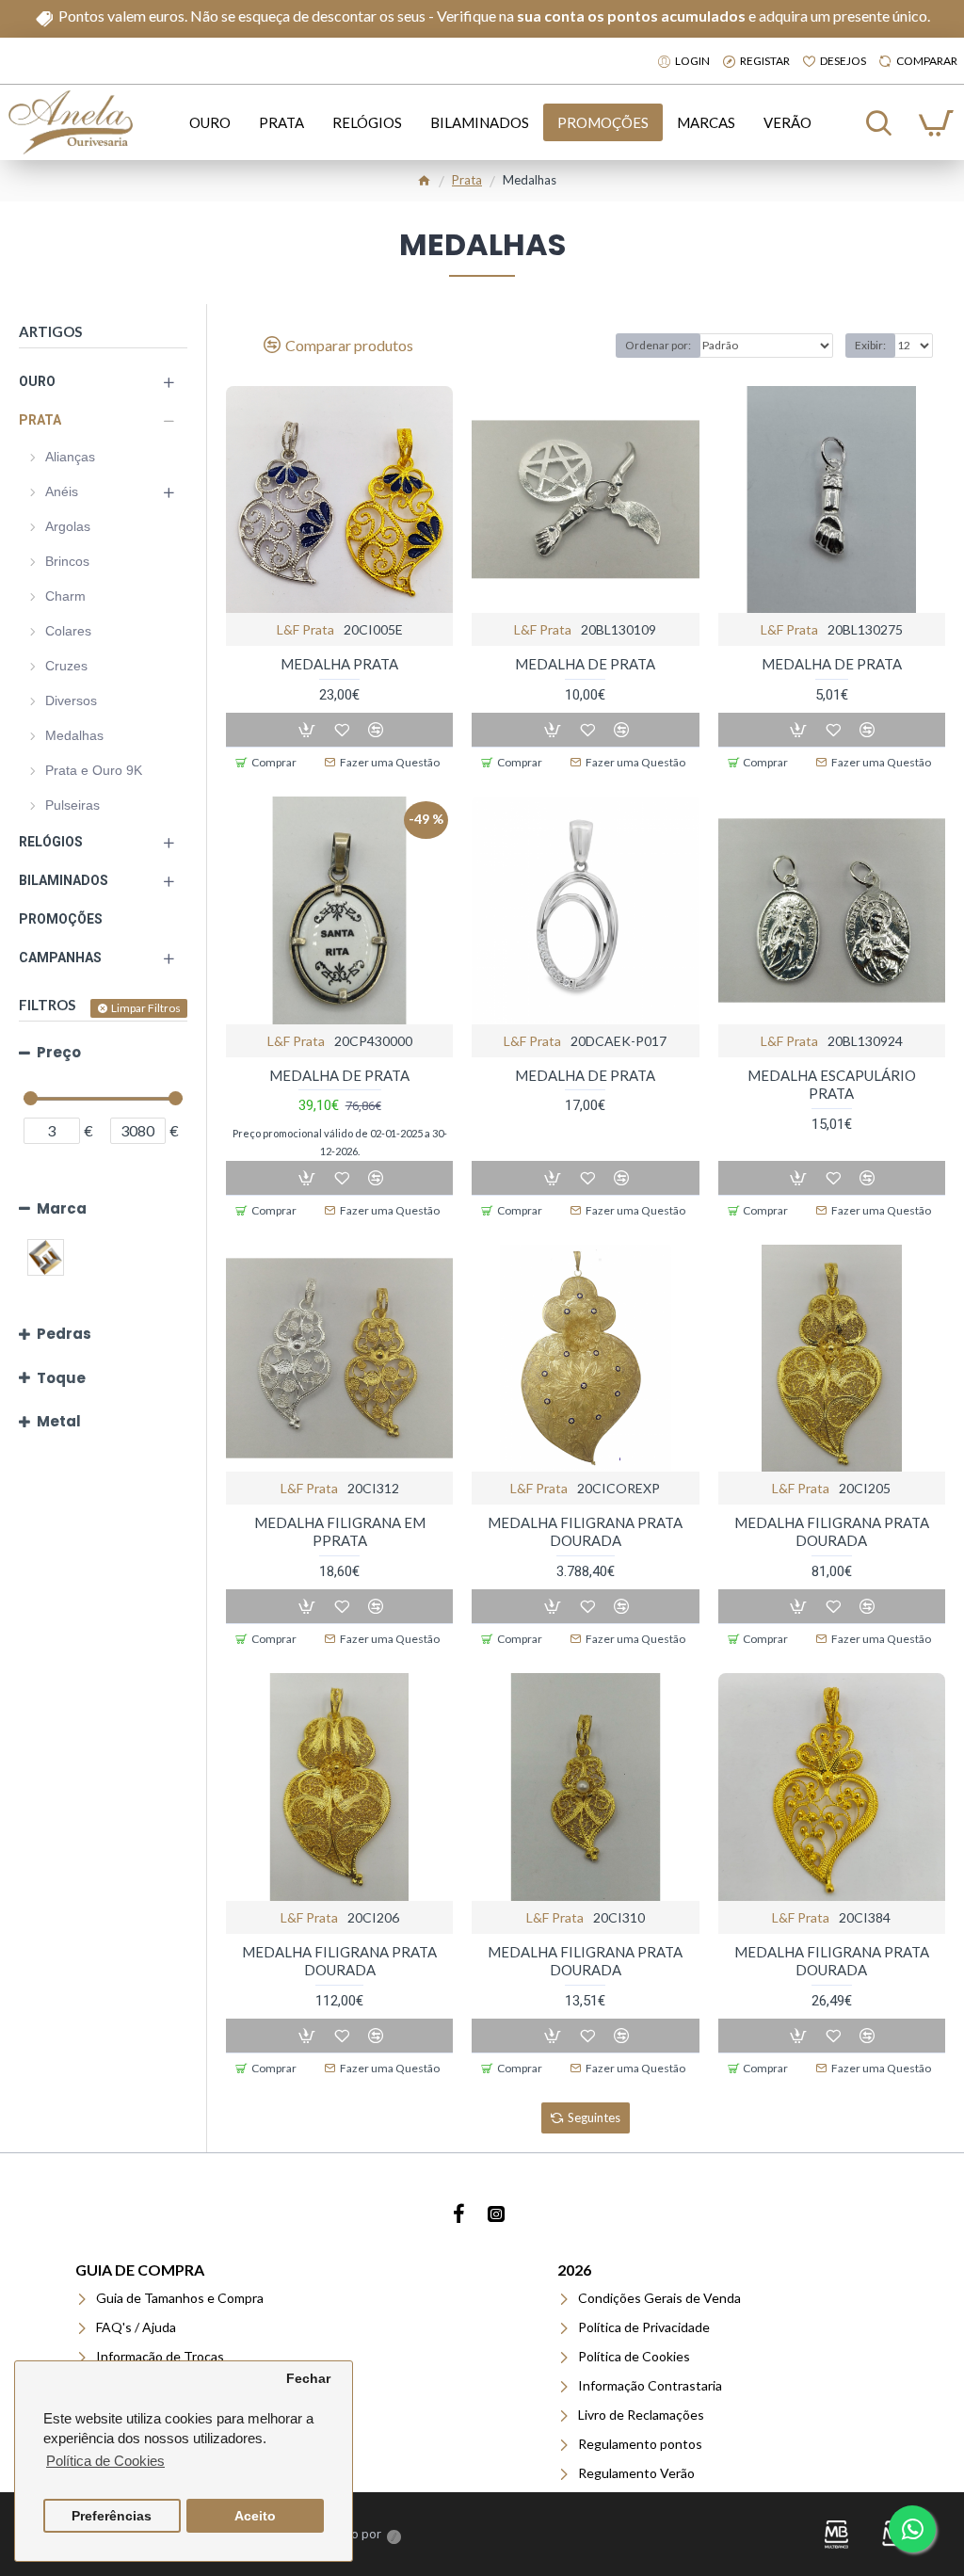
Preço (59, 1052)
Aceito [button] (255, 2516)
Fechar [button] (308, 2379)
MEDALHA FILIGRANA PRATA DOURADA (585, 1532)
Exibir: (870, 345)
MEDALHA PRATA (339, 664)
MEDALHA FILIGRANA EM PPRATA (340, 1532)
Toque (61, 1378)
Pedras (64, 1334)
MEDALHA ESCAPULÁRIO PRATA (832, 1085)
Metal (59, 1421)
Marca (62, 1208)
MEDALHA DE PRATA (585, 664)
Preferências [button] (112, 2516)
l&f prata (305, 629)
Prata (467, 180)
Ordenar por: (658, 345)
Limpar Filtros (146, 1008)
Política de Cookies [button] (105, 2461)
